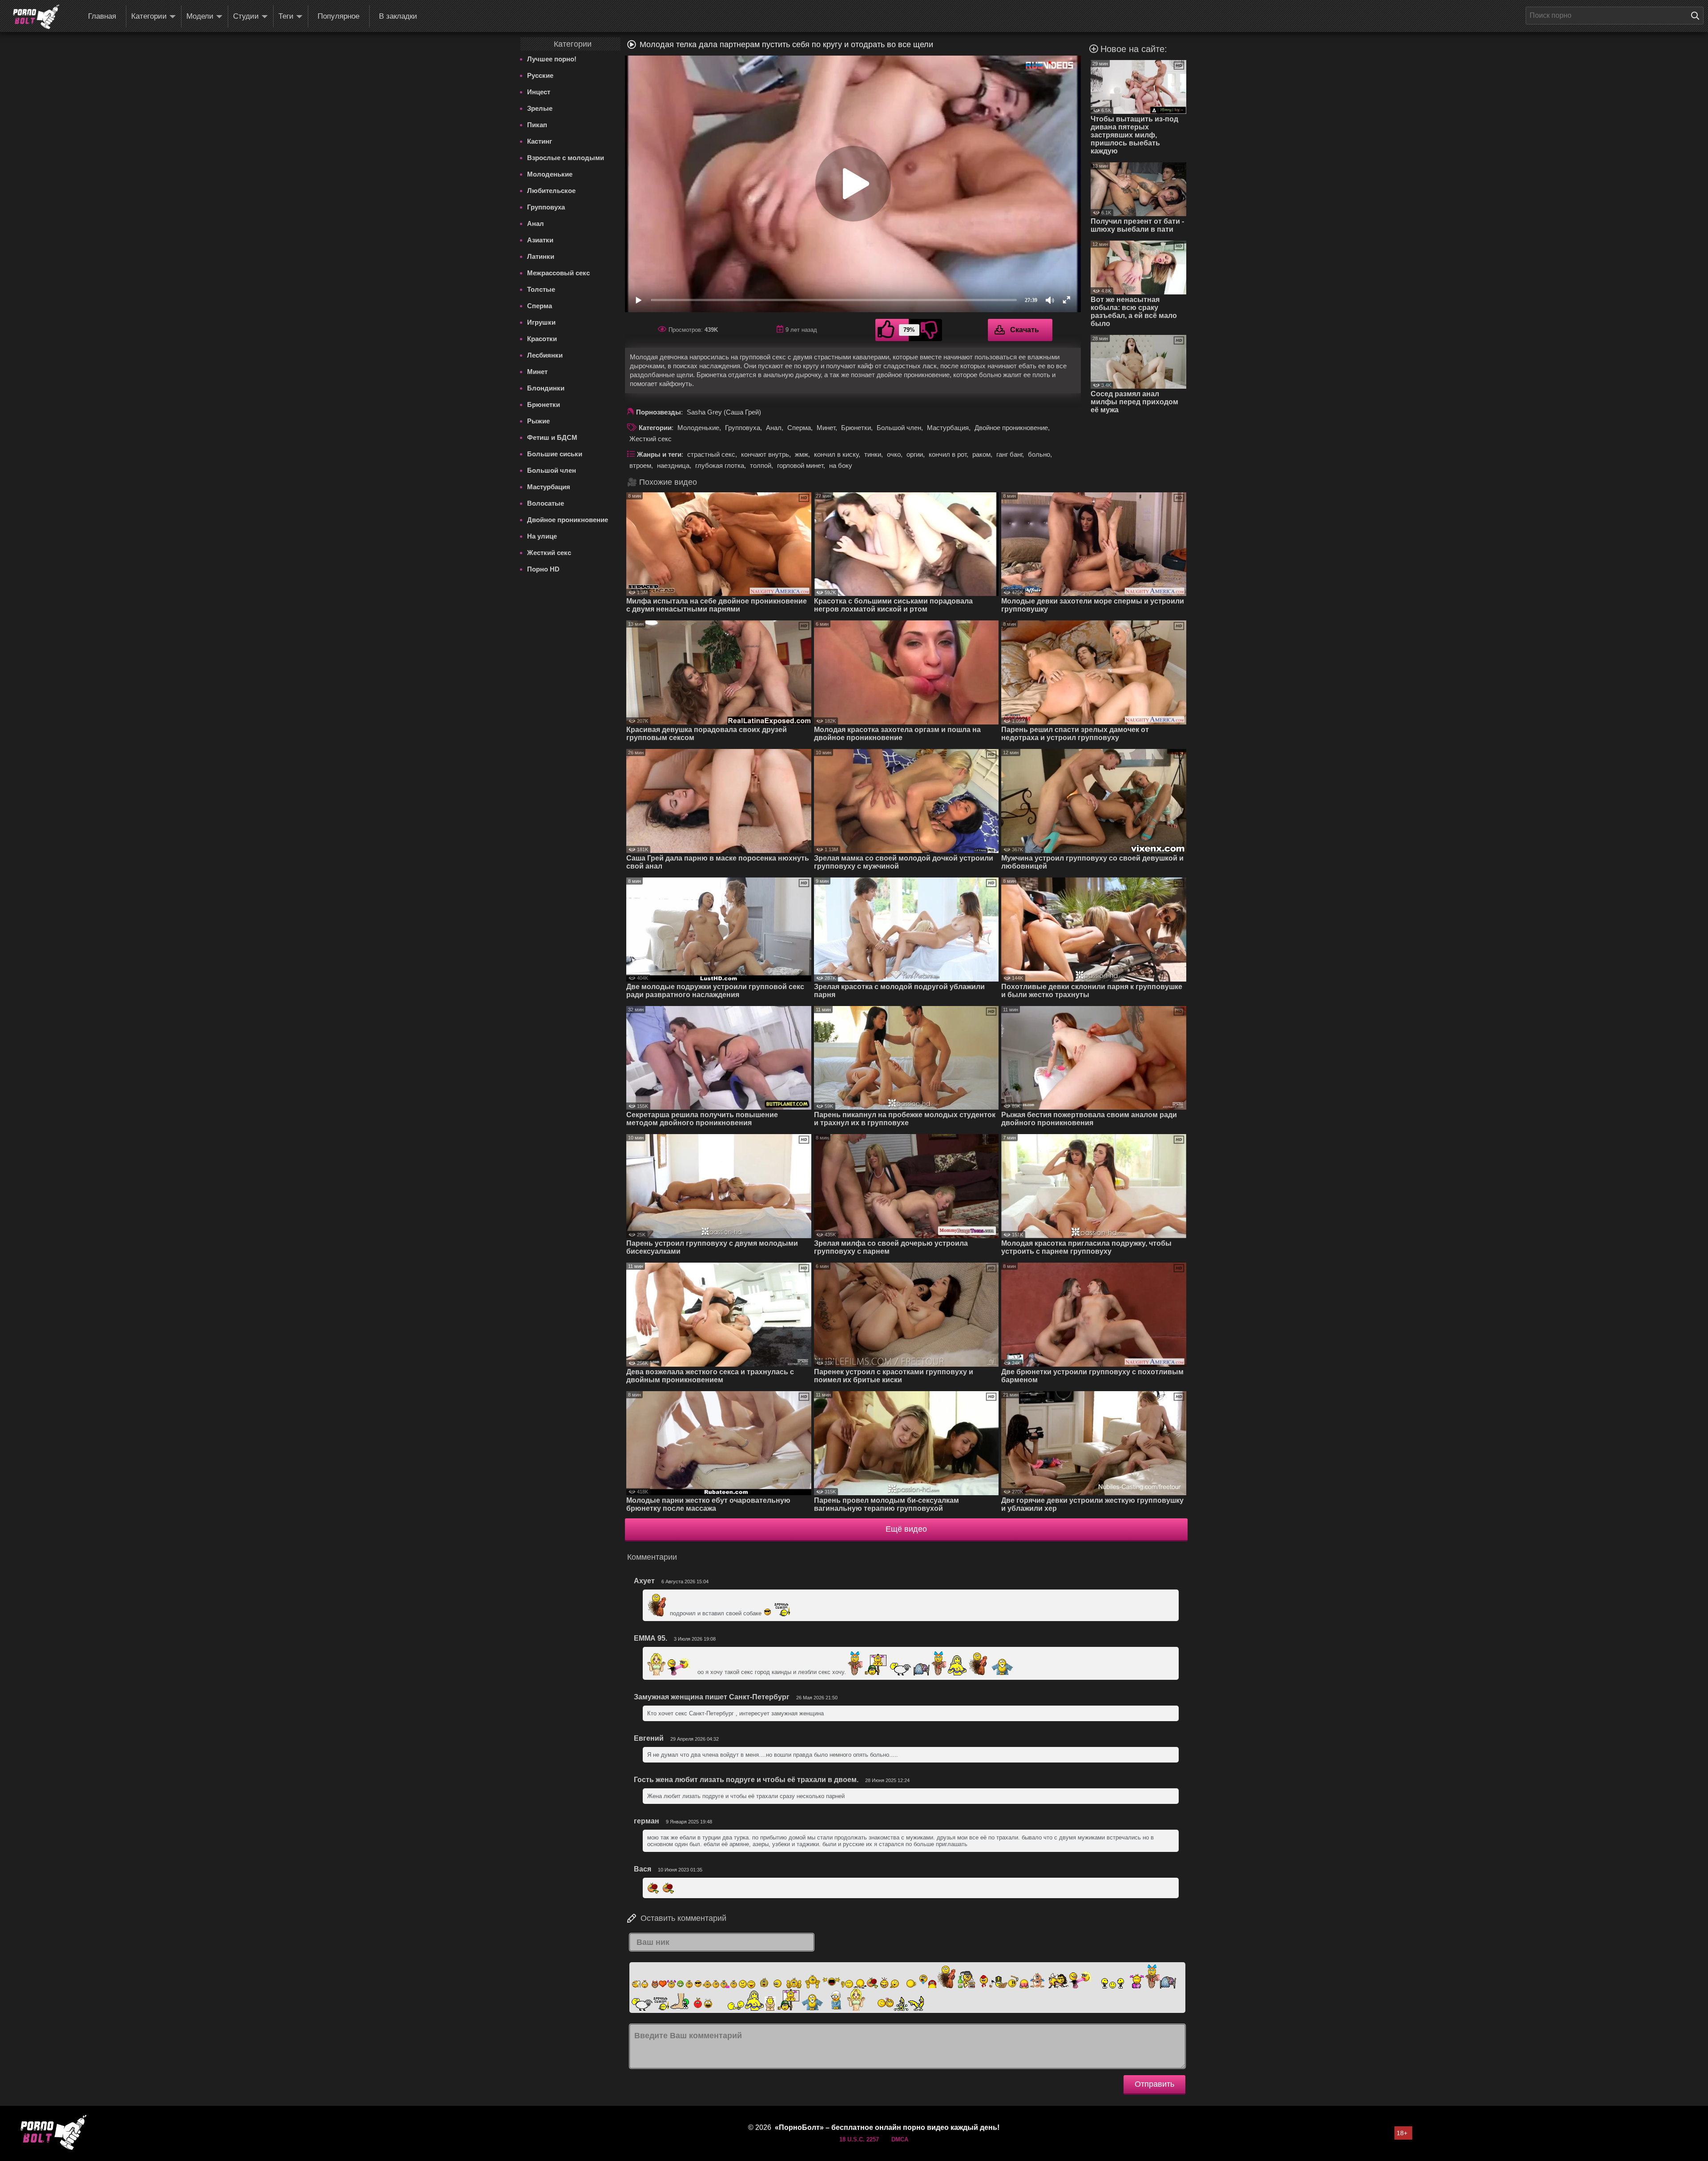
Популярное (338, 16)
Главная (102, 16)
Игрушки (541, 322)
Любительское (551, 191)
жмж (802, 454)
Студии (246, 16)
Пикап (537, 125)
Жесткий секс (549, 553)
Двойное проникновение (568, 520)
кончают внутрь (765, 454)
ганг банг (1009, 454)
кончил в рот (948, 454)
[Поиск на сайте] (1697, 16)
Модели (200, 16)
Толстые (541, 289)
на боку (841, 465)
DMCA (900, 2139)
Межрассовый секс (558, 273)
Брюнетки (544, 404)
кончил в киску (836, 454)
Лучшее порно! (552, 59)
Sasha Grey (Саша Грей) (724, 412)
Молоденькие (550, 174)
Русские (540, 75)
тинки (873, 454)
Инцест (539, 92)
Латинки (541, 256)
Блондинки (546, 388)
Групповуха (546, 207)
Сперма (540, 306)
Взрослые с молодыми (566, 158)
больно (1039, 454)
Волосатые (546, 503)
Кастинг (540, 141)
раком (981, 454)
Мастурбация (549, 487)
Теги (286, 16)
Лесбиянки (545, 355)
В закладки (398, 16)
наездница (673, 465)
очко (894, 454)
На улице (542, 536)
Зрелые (540, 108)
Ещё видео (906, 1529)
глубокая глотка (720, 465)
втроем (640, 465)
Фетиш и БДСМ (552, 437)
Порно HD (543, 569)
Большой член (552, 470)
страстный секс (711, 454)
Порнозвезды (659, 412)
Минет (537, 372)
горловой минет (800, 465)
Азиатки (540, 240)
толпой (761, 465)
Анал (536, 223)
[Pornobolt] (36, 17)
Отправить (1154, 2084)
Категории (149, 16)
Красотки (542, 339)
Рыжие (538, 421)
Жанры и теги (659, 454)
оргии (915, 454)
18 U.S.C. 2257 (859, 2139)
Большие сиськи (555, 454)
